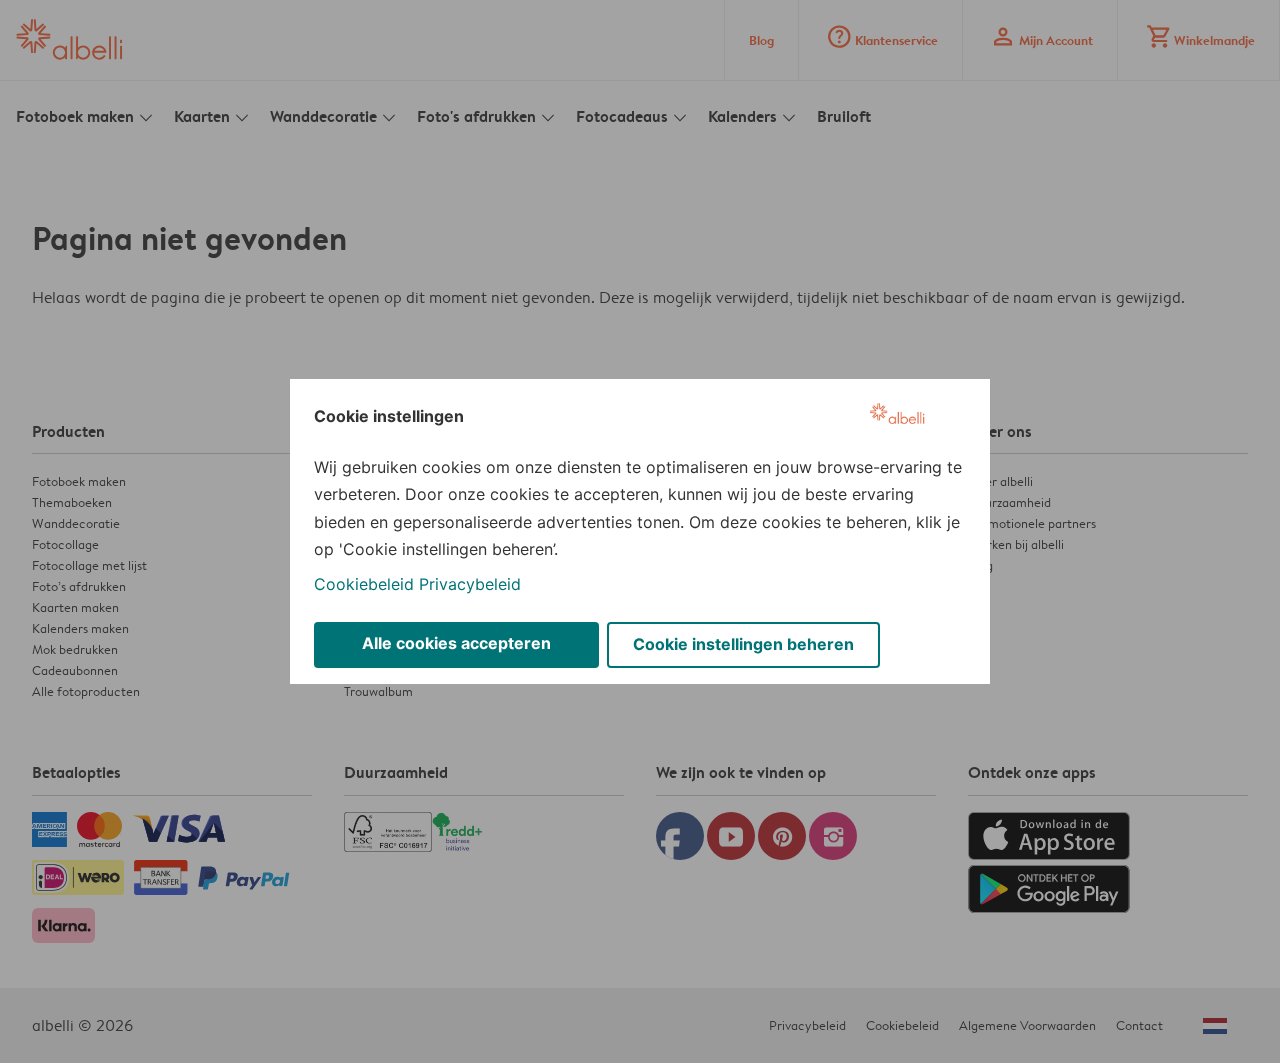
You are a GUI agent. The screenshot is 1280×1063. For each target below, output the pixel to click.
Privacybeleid (470, 584)
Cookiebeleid (364, 584)
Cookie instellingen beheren (743, 644)
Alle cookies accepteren (456, 643)
